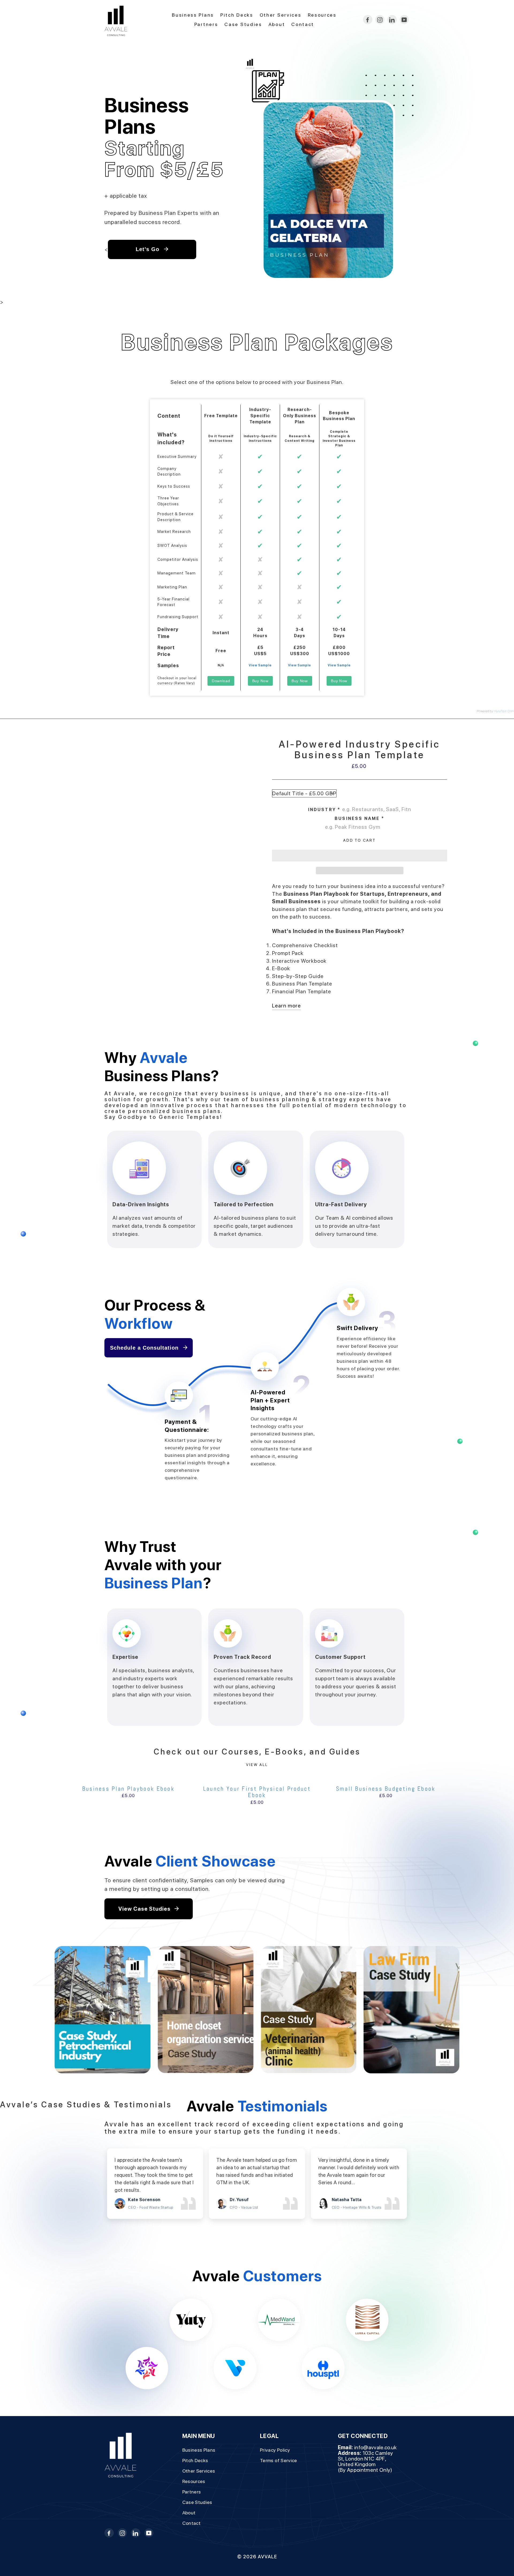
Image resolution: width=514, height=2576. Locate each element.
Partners (206, 24)
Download (221, 681)
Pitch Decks (237, 15)
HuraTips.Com (504, 711)
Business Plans (193, 15)
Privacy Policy (275, 2450)
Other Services (281, 15)
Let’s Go (148, 249)
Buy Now (260, 681)
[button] (360, 856)
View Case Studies (145, 1909)
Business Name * (360, 818)
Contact (303, 24)
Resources (322, 15)
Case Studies (243, 24)
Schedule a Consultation (145, 1348)
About (277, 24)
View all (257, 1765)
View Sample (260, 665)
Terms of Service (279, 2460)
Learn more (286, 1006)
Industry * (324, 810)
